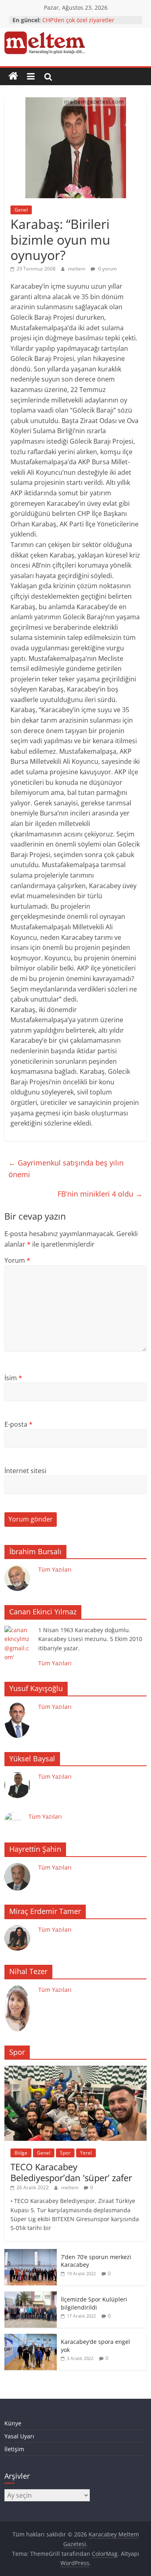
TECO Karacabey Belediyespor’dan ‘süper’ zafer (71, 2172)
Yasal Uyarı (19, 2436)
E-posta (19, 1424)
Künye (13, 2423)
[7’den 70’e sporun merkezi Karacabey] (31, 2253)
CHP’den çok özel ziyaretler (78, 20)
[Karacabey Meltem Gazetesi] (13, 76)
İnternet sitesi (25, 1471)
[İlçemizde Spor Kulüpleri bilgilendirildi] (31, 2296)
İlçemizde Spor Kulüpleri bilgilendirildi (94, 2303)
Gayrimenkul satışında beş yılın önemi (66, 1169)
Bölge (21, 2153)
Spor (65, 2153)
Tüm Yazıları (55, 1569)
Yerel (86, 2153)
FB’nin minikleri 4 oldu (100, 1194)
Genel (21, 210)
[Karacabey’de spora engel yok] (31, 2338)
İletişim (14, 2449)
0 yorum (107, 269)
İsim (13, 1378)
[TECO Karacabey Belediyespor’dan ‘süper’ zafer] (75, 2070)
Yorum (17, 1260)
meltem (77, 269)
